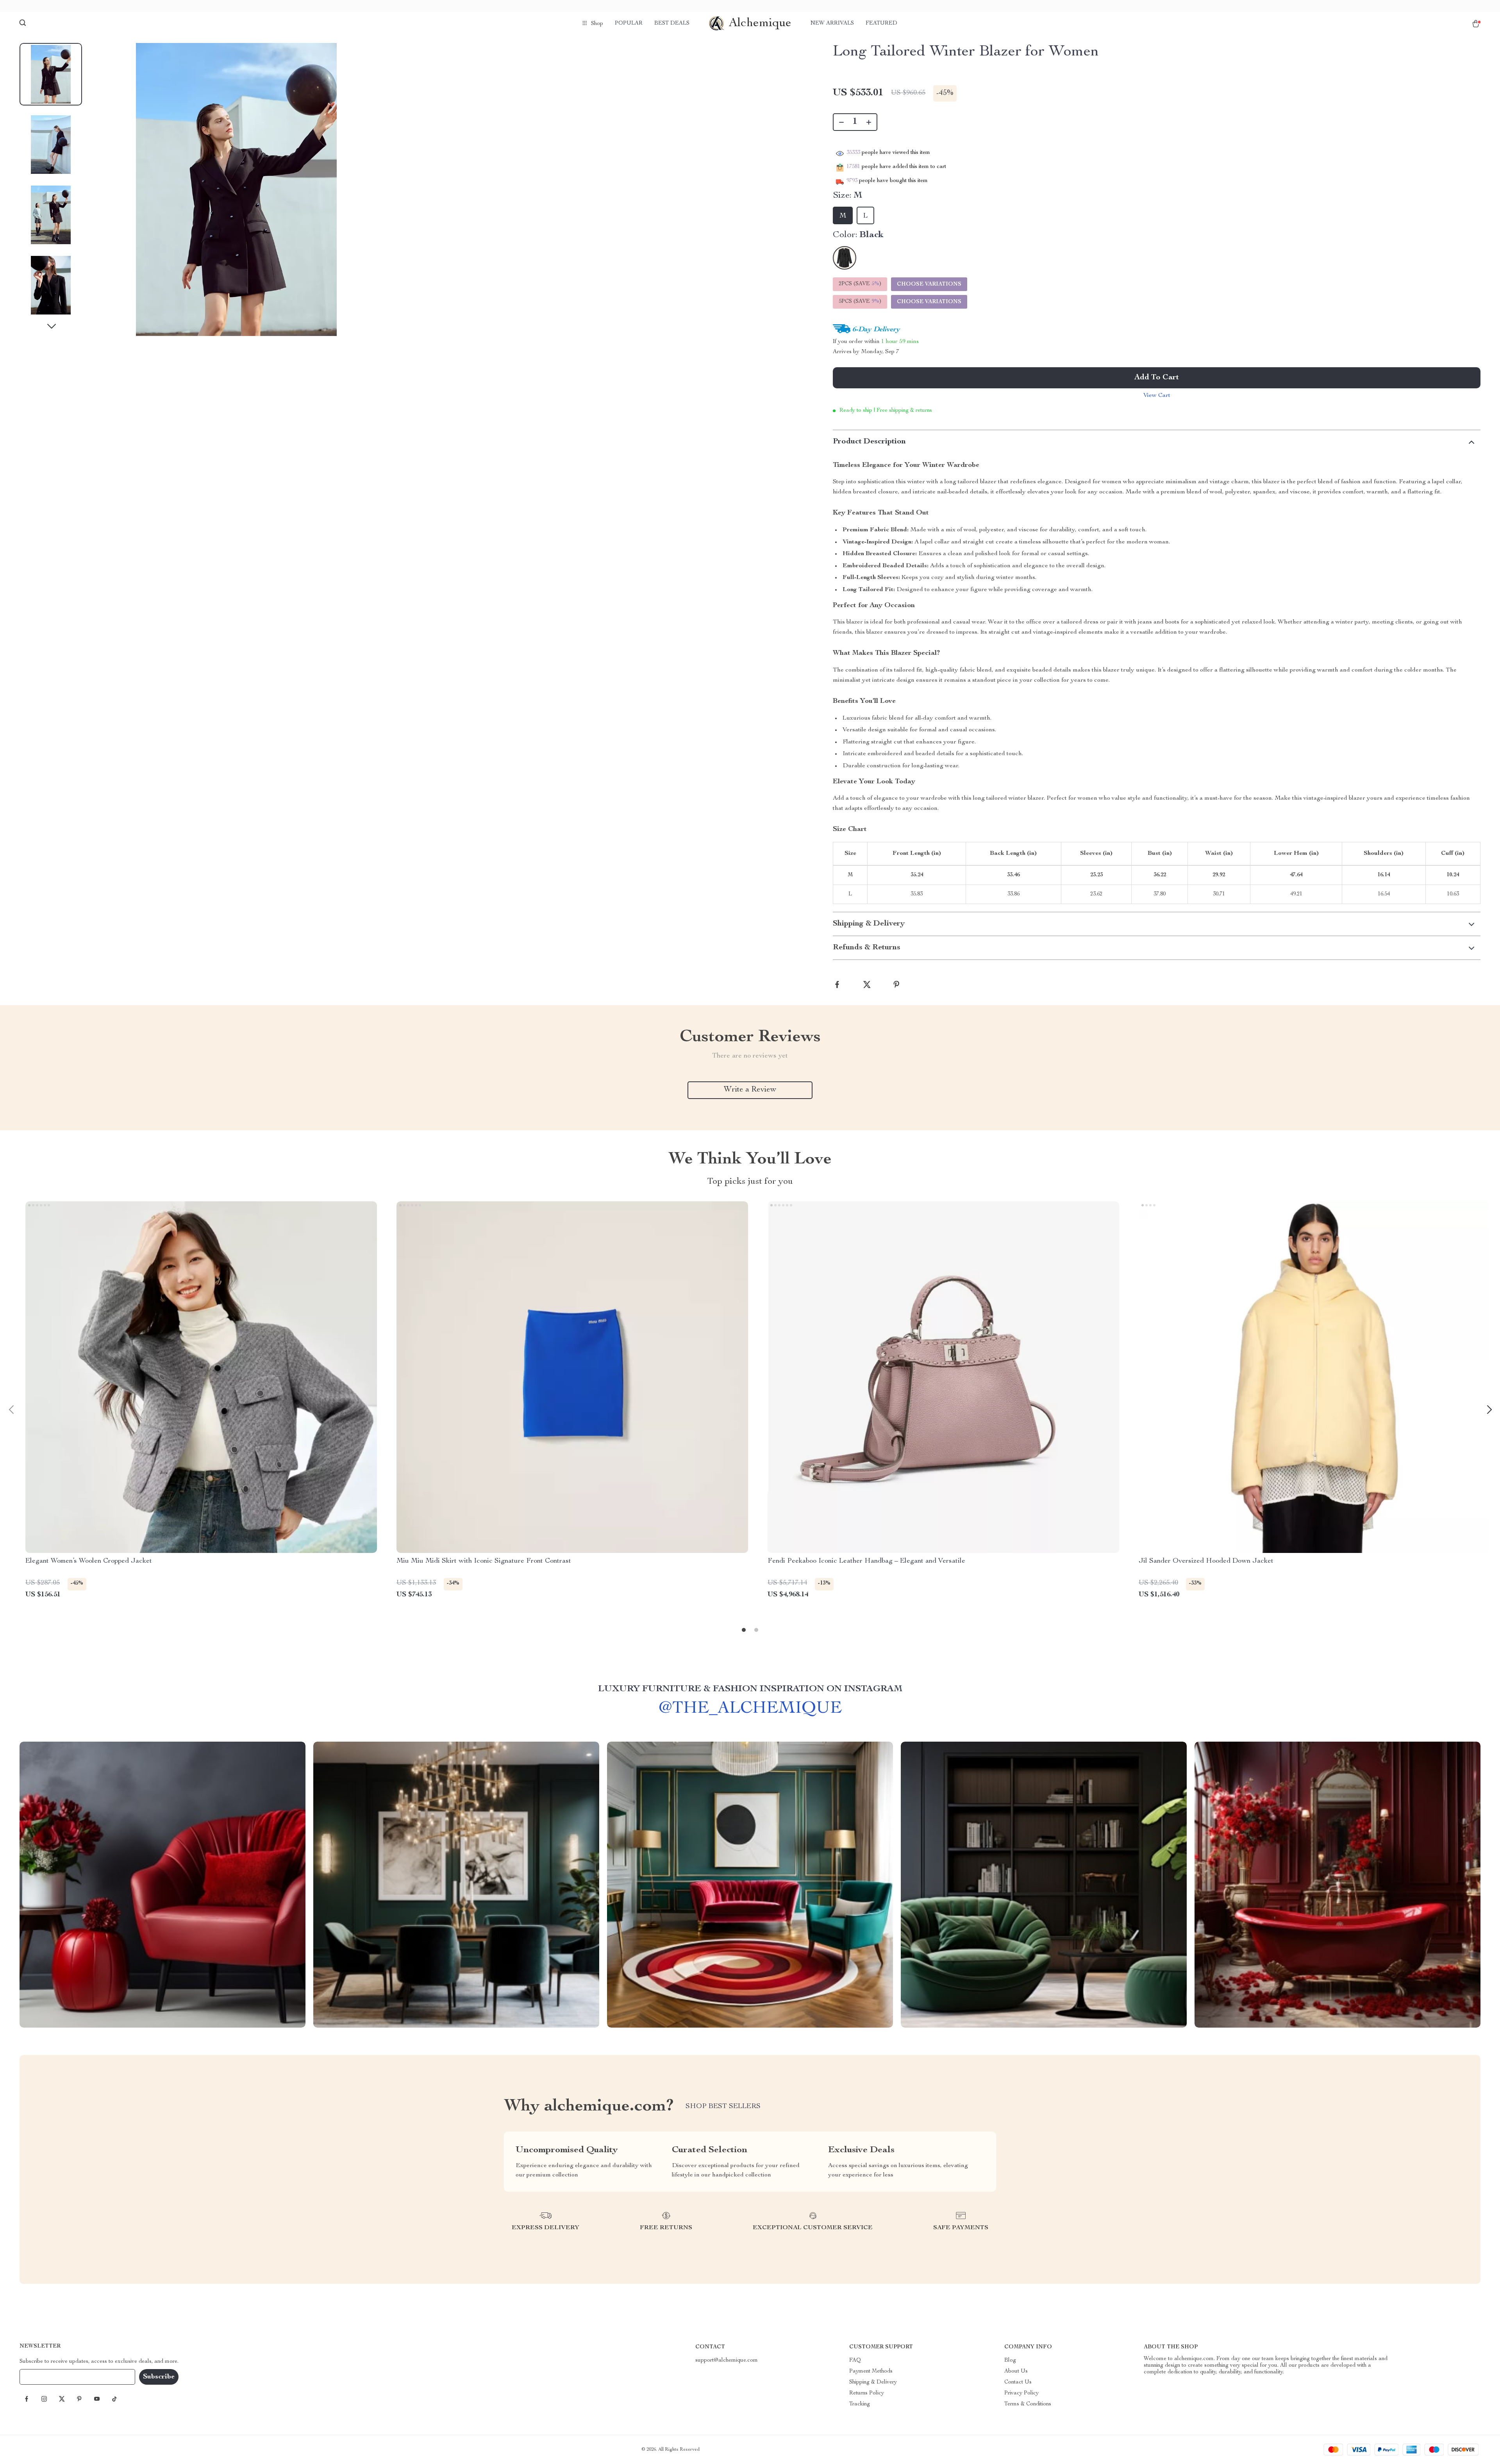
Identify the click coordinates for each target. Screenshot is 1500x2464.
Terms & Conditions (1028, 2404)
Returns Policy (867, 2393)
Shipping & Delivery (873, 2382)
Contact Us (1018, 2382)
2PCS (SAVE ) (860, 284)
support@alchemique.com (727, 2360)
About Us (1016, 2371)
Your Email (41, 2377)
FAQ (855, 2360)
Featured (881, 23)
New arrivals (832, 23)
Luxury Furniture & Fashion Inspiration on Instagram (750, 1689)
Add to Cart (1157, 378)
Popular (629, 23)
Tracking (860, 2404)
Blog (1010, 2360)
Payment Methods (871, 2371)
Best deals (672, 23)
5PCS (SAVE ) (860, 302)
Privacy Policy (1021, 2393)
